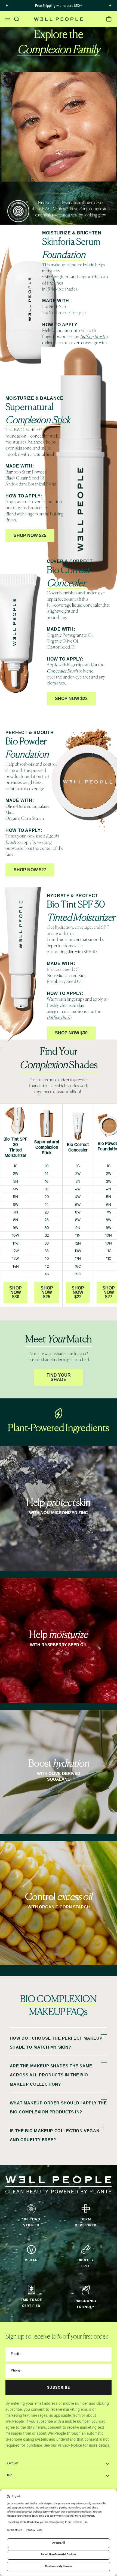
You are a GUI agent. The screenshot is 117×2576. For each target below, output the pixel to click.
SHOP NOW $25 (47, 1292)
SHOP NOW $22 (78, 1292)
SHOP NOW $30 (16, 1292)
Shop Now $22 (71, 699)
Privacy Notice (70, 2446)
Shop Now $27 (30, 870)
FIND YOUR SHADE (59, 1377)
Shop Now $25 (30, 535)
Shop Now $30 (71, 1033)
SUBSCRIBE (59, 2388)
